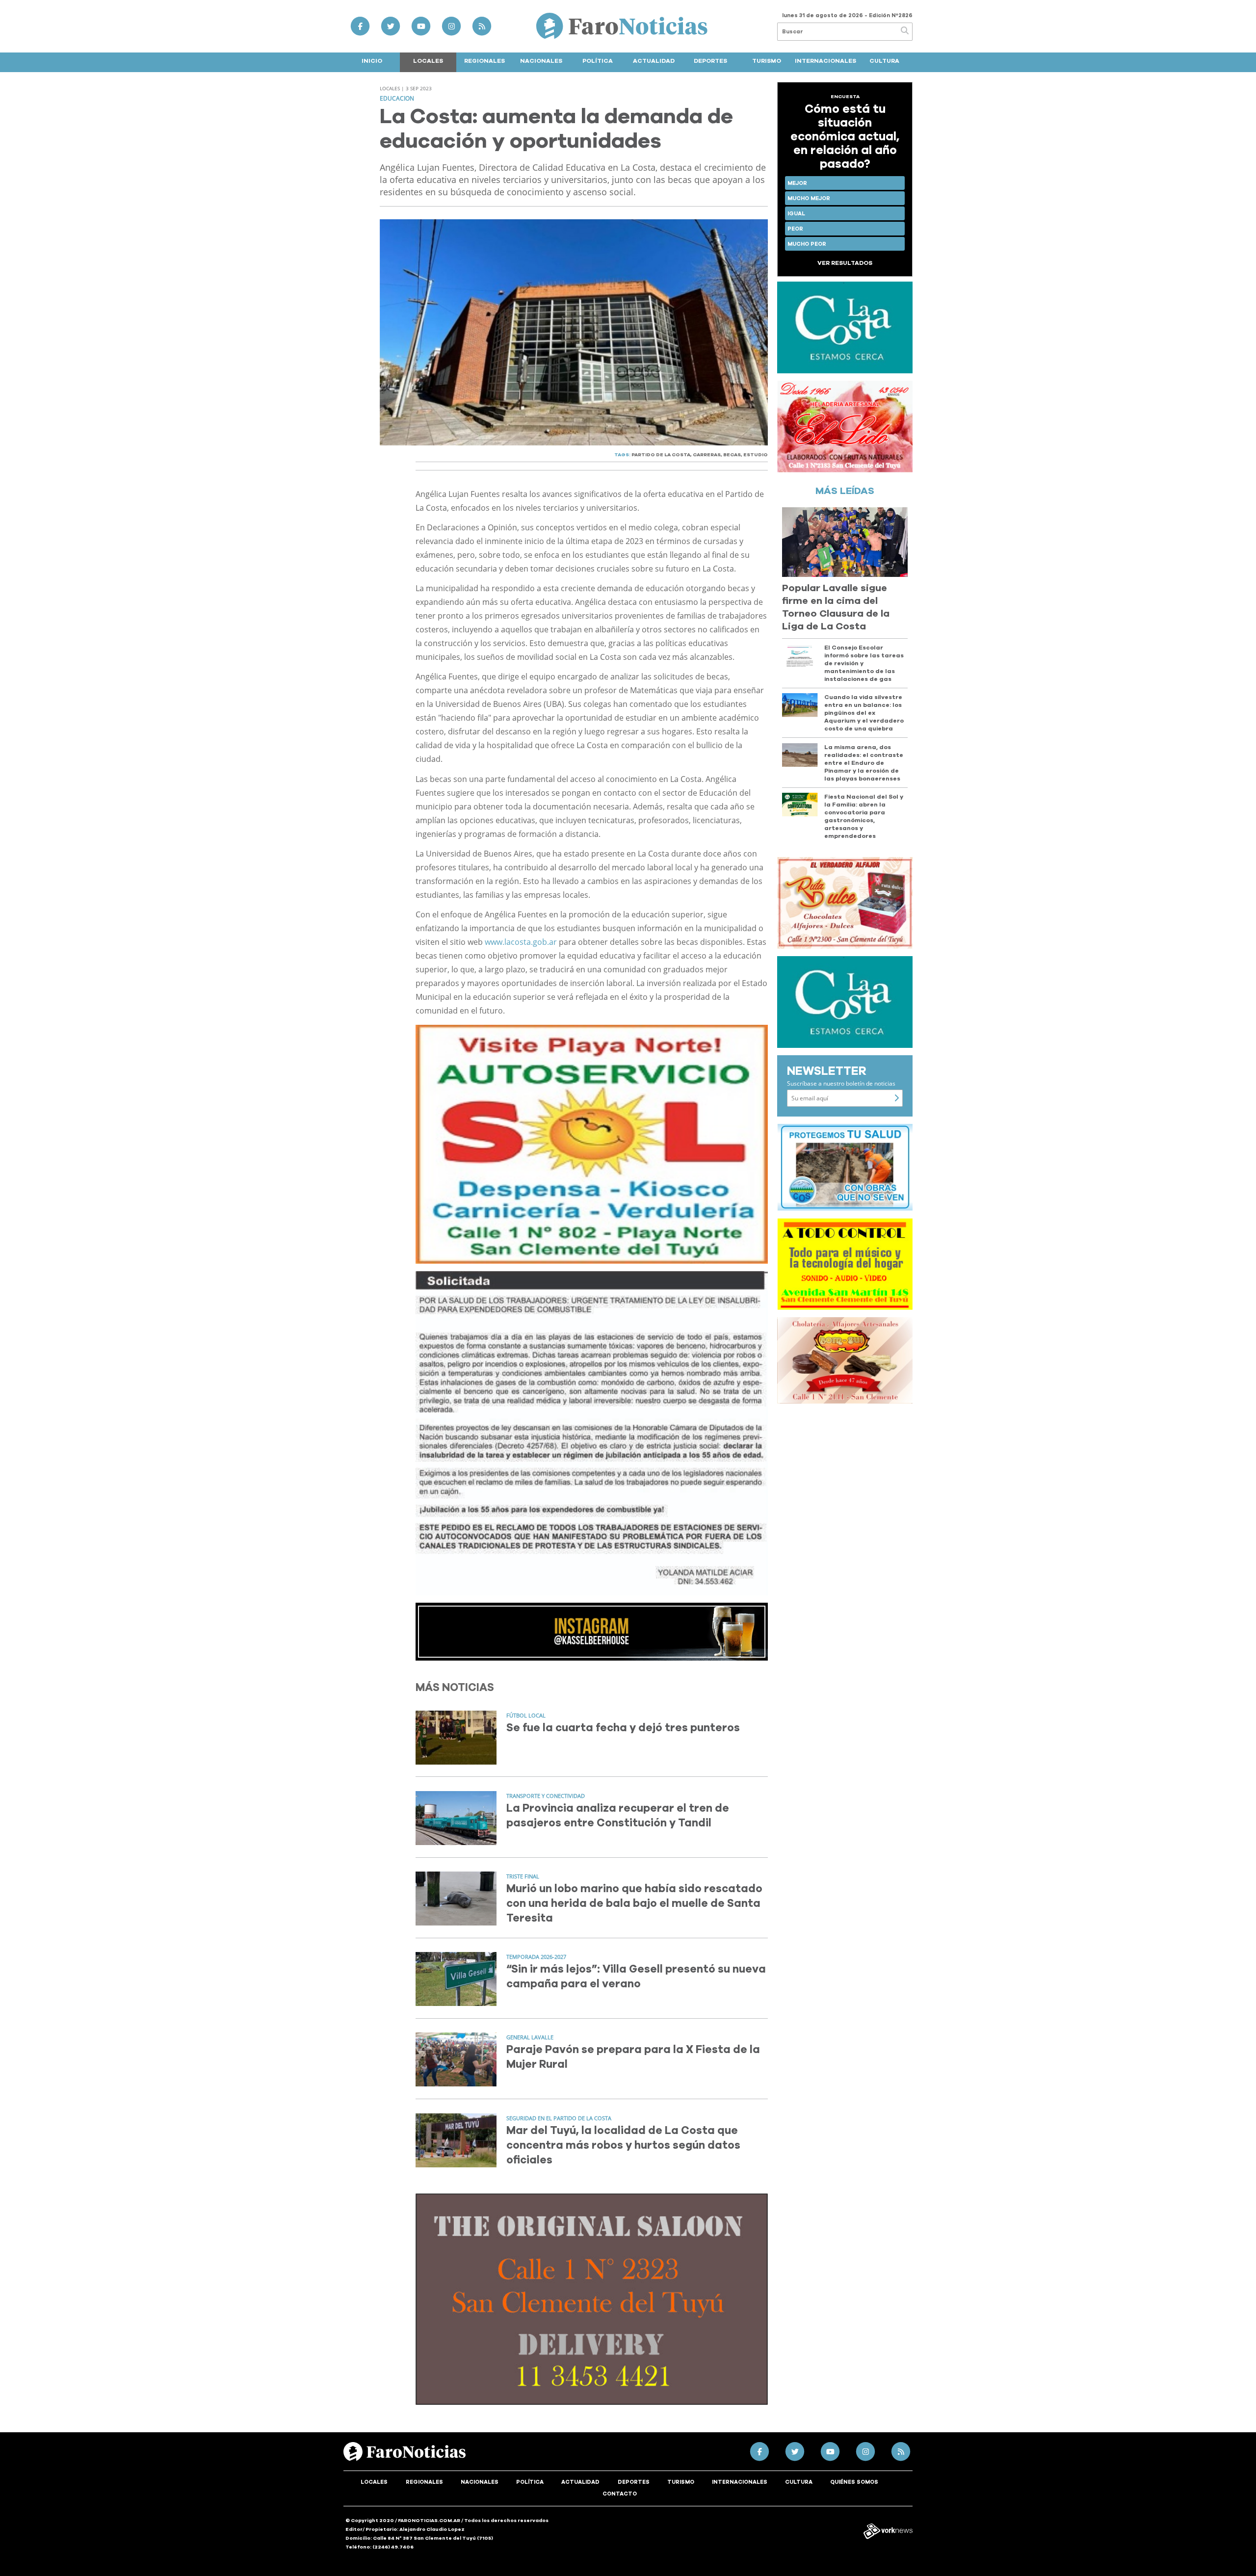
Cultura (884, 61)
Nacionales (541, 61)
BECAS (732, 455)
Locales (428, 61)
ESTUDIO (756, 455)
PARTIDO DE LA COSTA (661, 455)
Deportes (710, 61)
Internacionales (825, 61)
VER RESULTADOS (845, 263)
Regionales (484, 61)
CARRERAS (707, 455)
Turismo (767, 61)
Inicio (372, 61)
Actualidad (654, 61)
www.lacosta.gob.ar (521, 942)
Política (598, 61)
